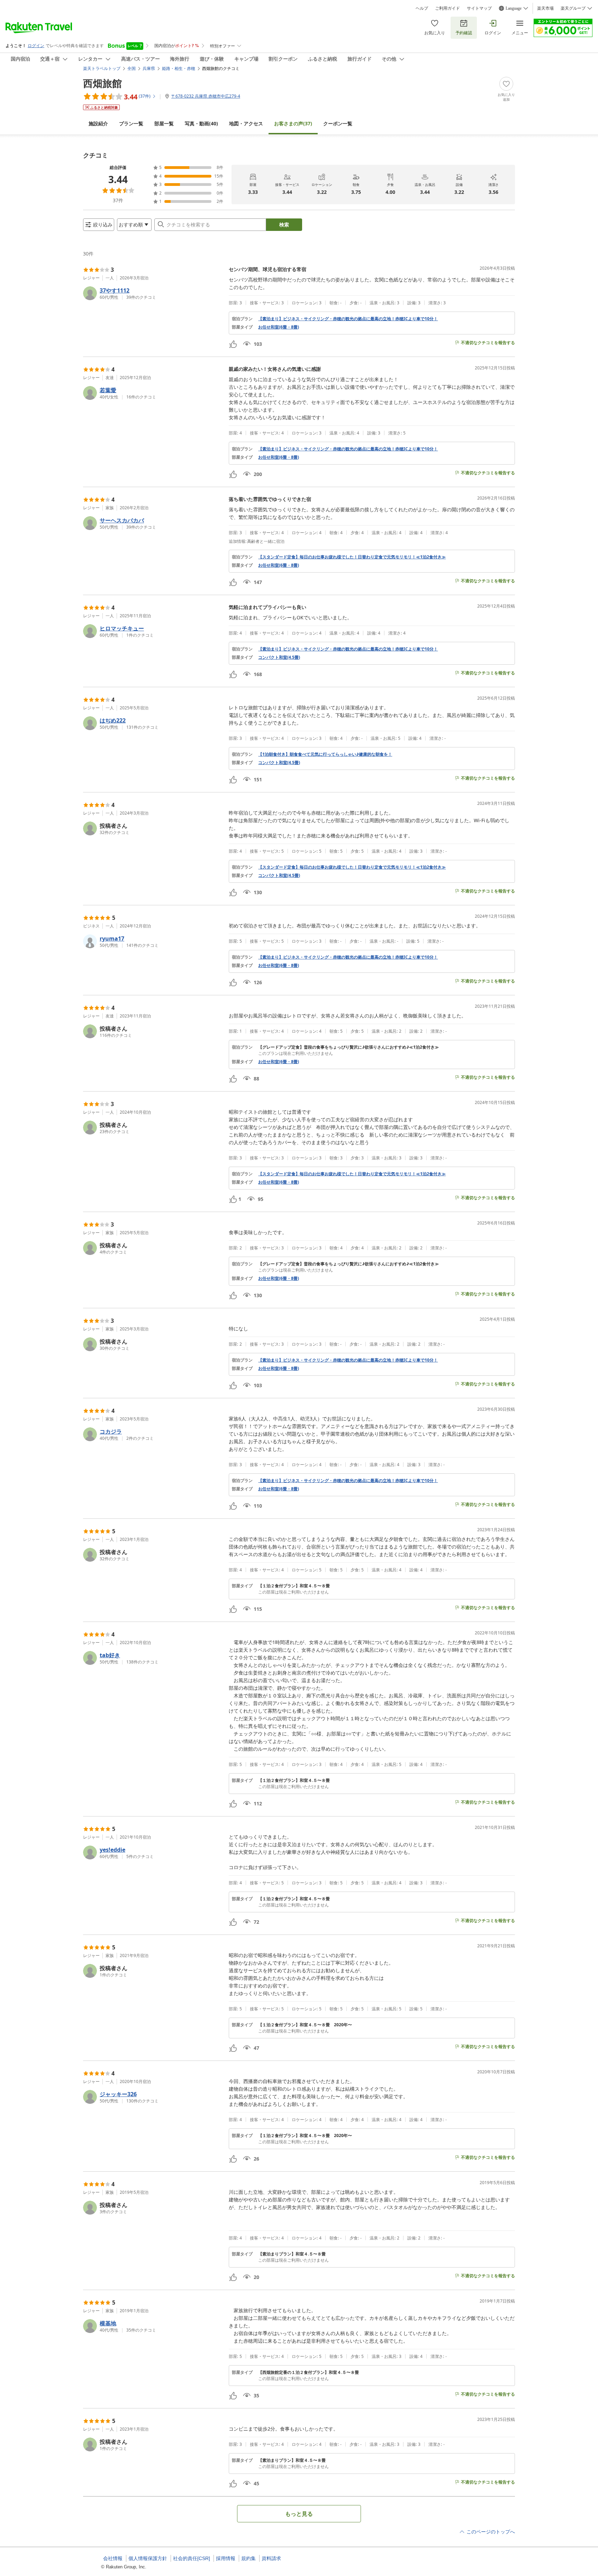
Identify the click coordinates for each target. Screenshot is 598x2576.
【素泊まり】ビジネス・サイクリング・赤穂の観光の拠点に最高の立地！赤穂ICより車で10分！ (348, 319)
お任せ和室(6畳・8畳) (279, 327)
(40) (201, 123)
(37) (293, 123)
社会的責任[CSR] (192, 2558)
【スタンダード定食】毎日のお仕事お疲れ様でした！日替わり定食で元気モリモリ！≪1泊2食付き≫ (352, 557)
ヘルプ (422, 8)
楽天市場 (545, 8)
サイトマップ (479, 8)
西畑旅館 (102, 83)
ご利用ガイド (447, 8)
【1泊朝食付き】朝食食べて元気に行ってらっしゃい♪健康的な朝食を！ (325, 754)
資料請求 (271, 2558)
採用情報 (226, 2558)
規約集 (248, 2558)
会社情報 (113, 2558)
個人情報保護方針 (148, 2558)
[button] (153, 293)
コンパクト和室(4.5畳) (279, 657)
